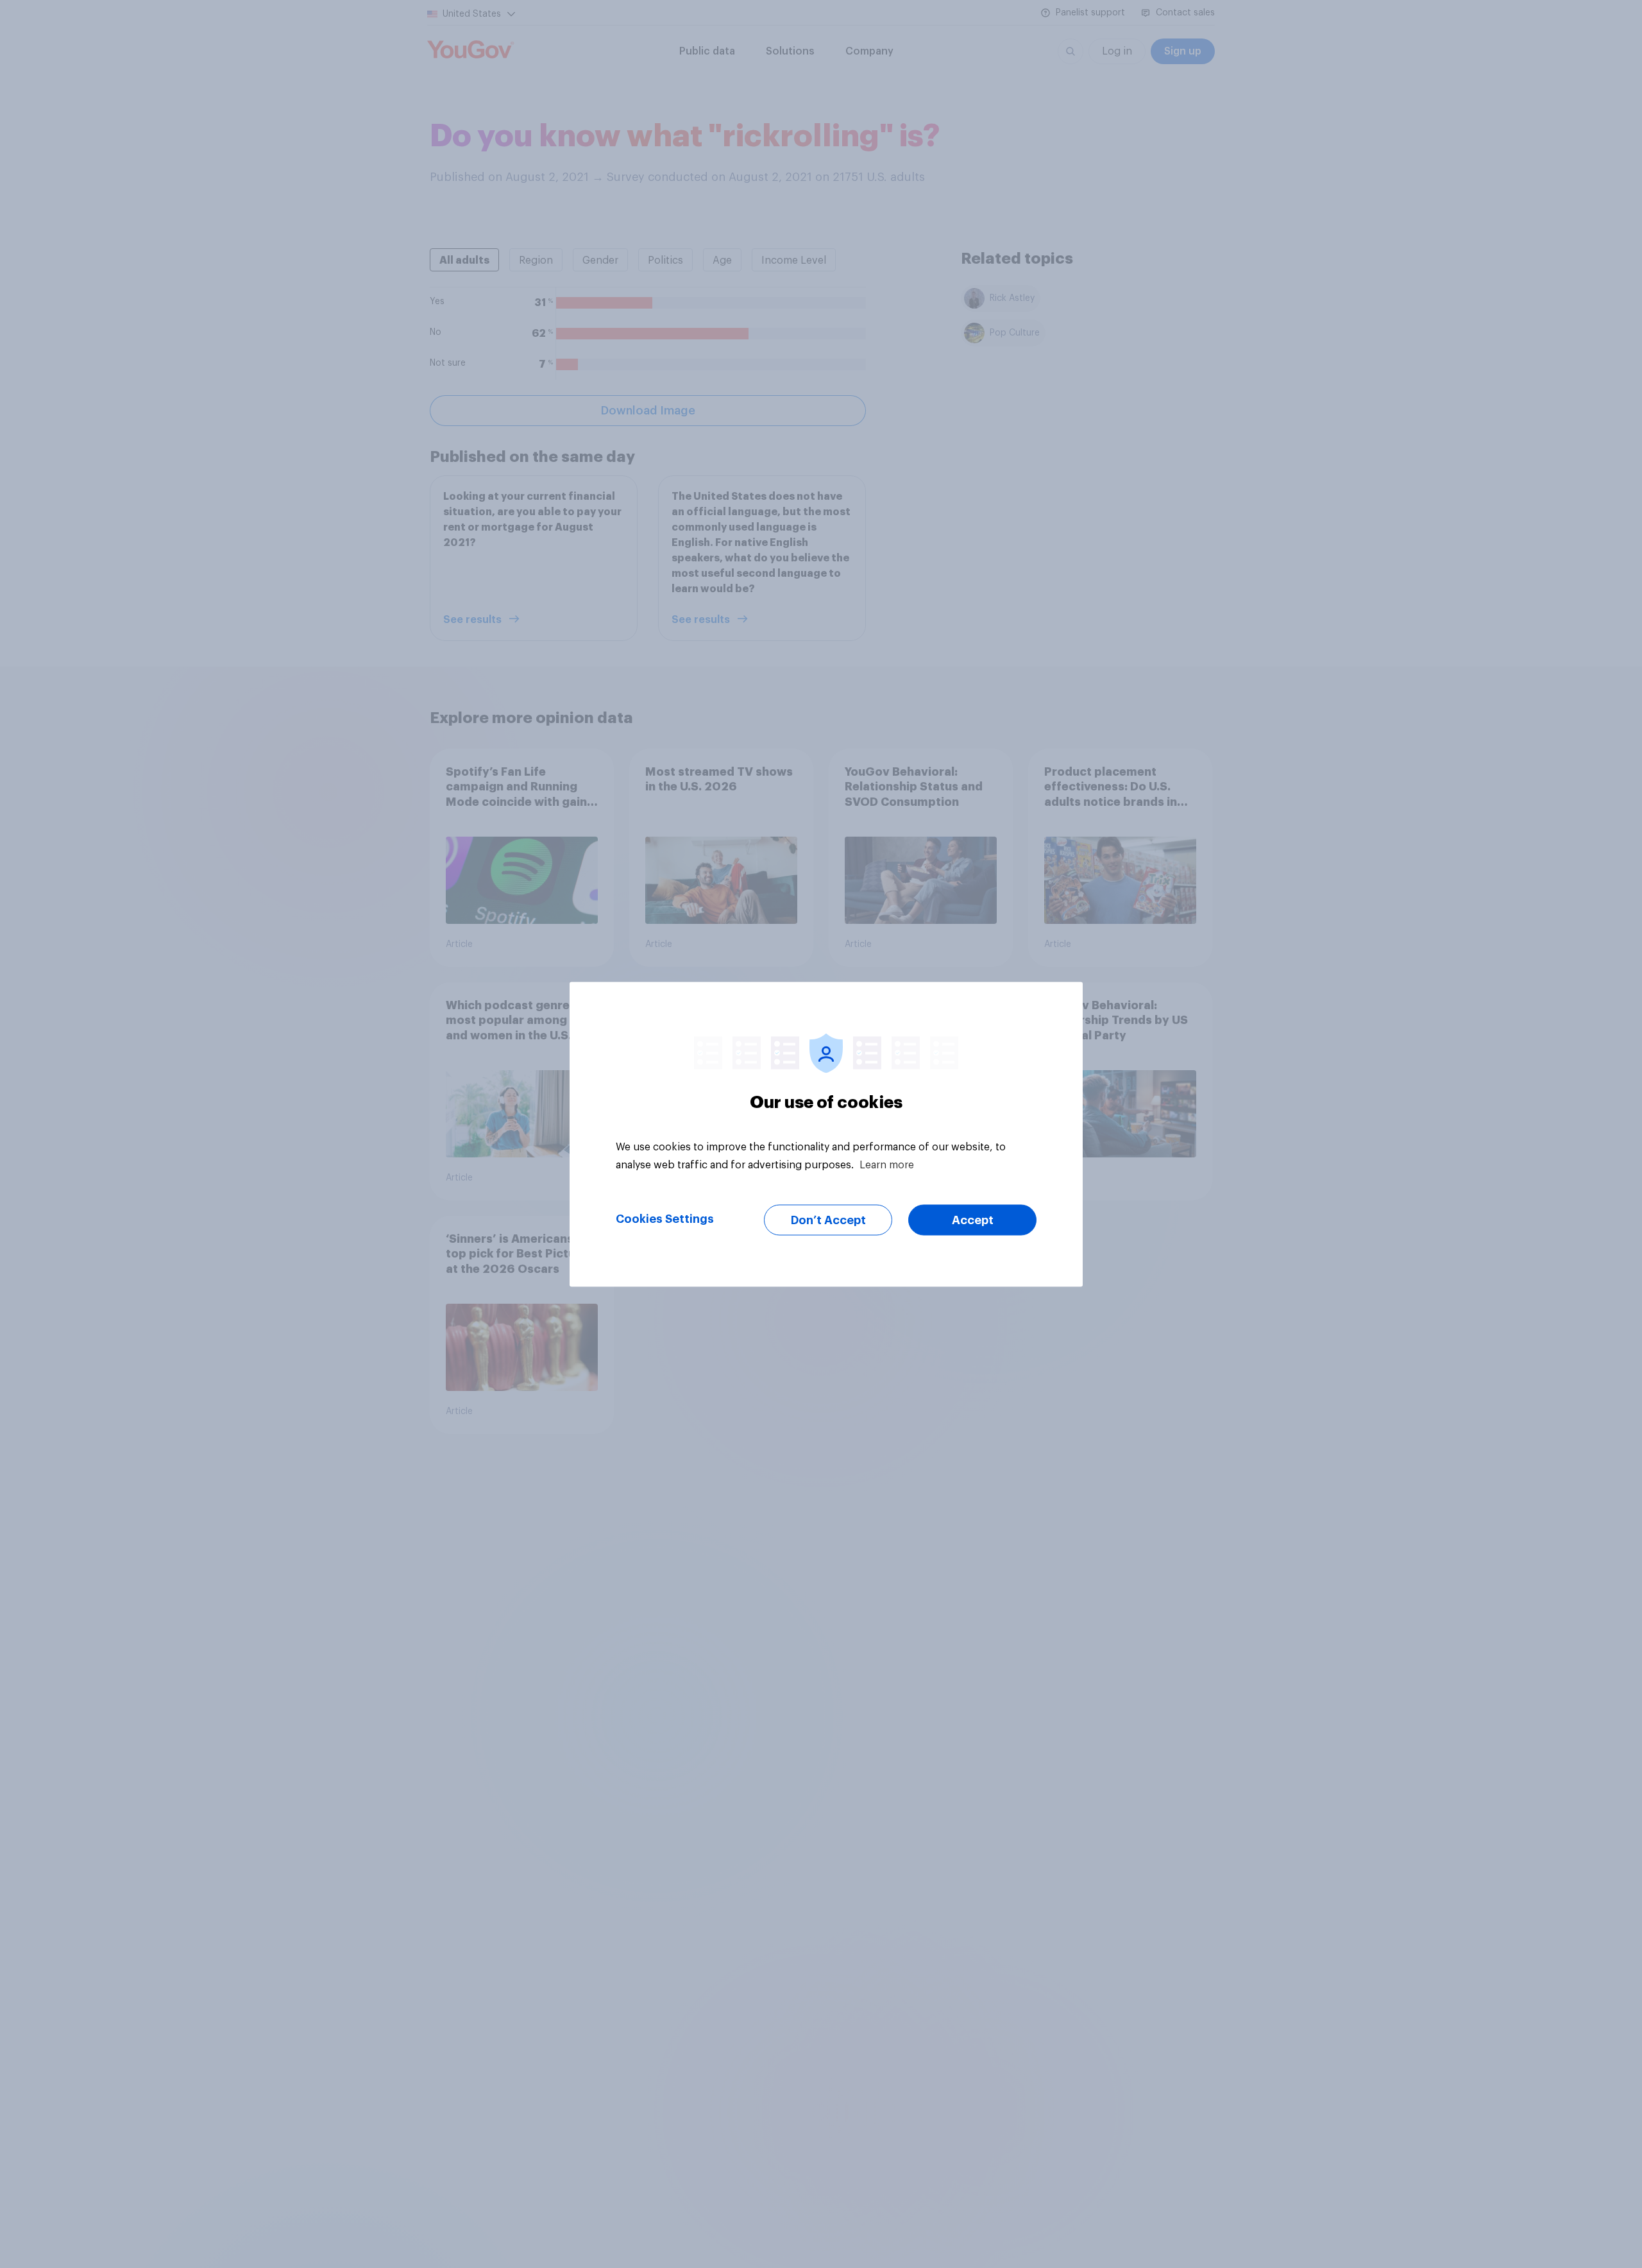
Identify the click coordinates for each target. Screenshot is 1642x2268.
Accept (973, 1220)
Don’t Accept (828, 1220)
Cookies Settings (665, 1218)
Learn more (887, 1164)
